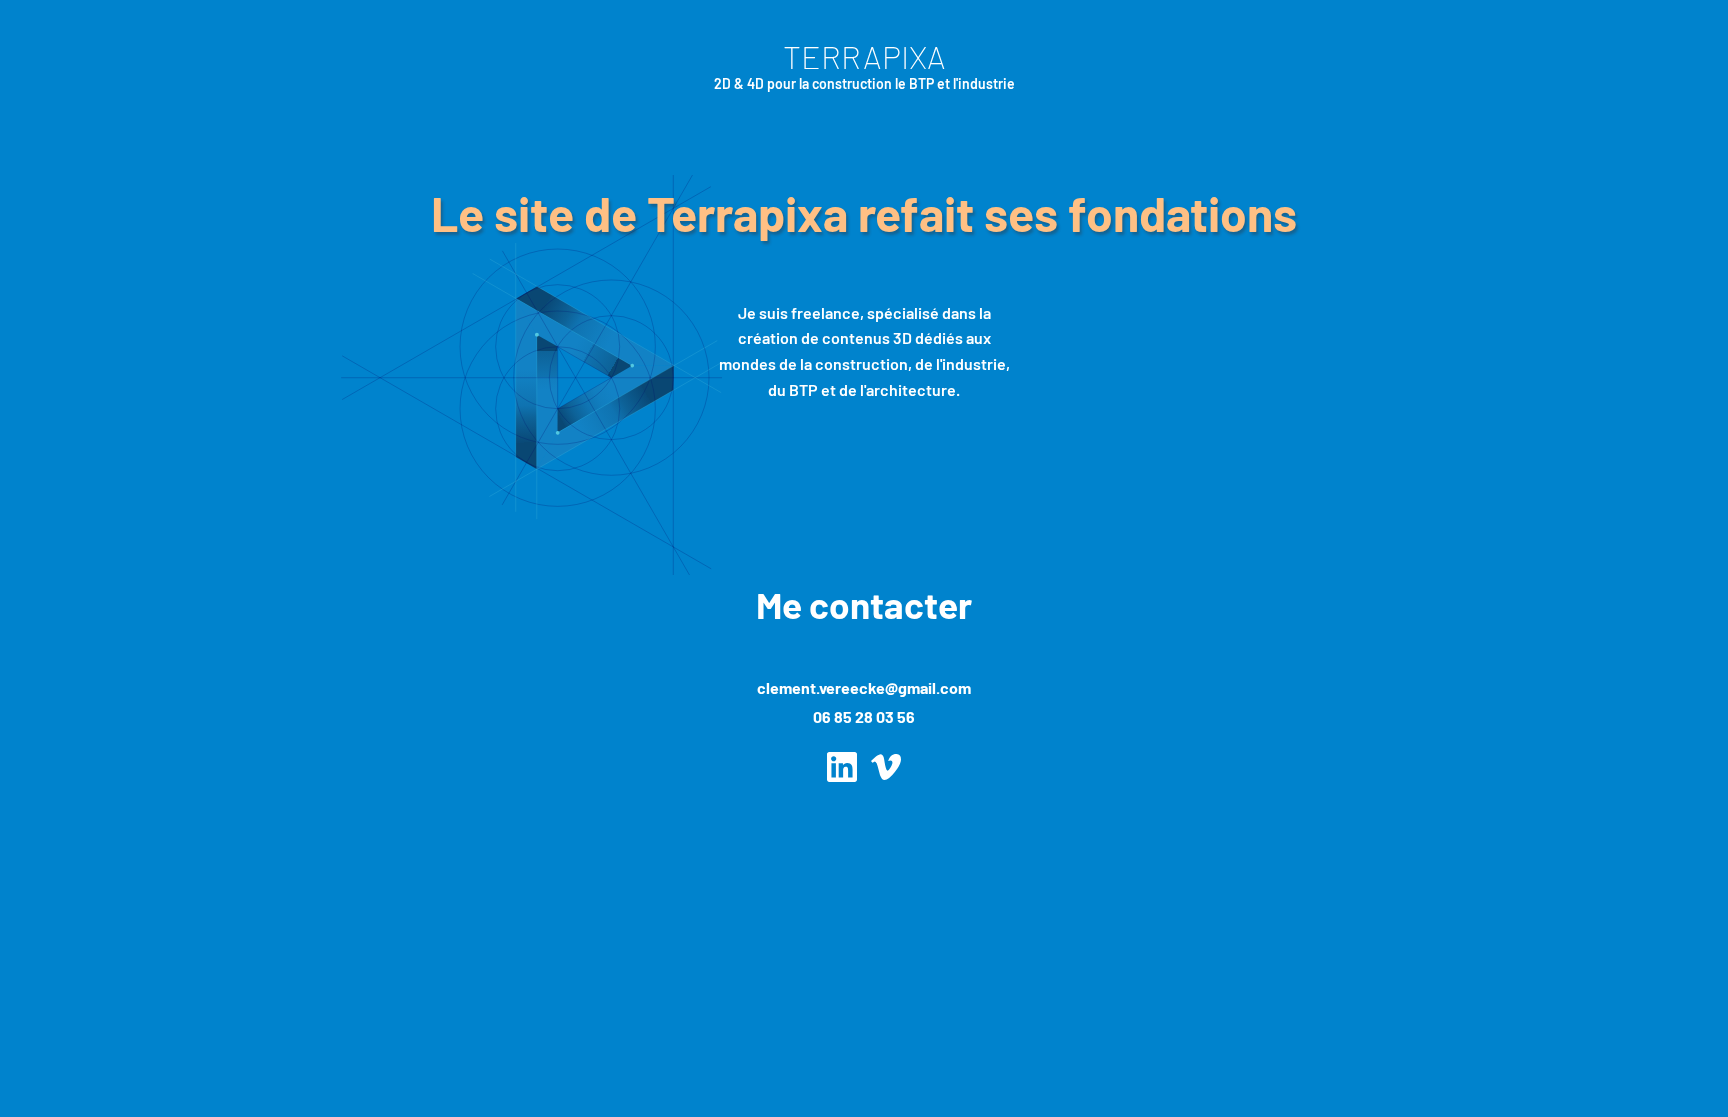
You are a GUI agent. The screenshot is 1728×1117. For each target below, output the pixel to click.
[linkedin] (842, 767)
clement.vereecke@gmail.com (864, 687)
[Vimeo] (886, 767)
